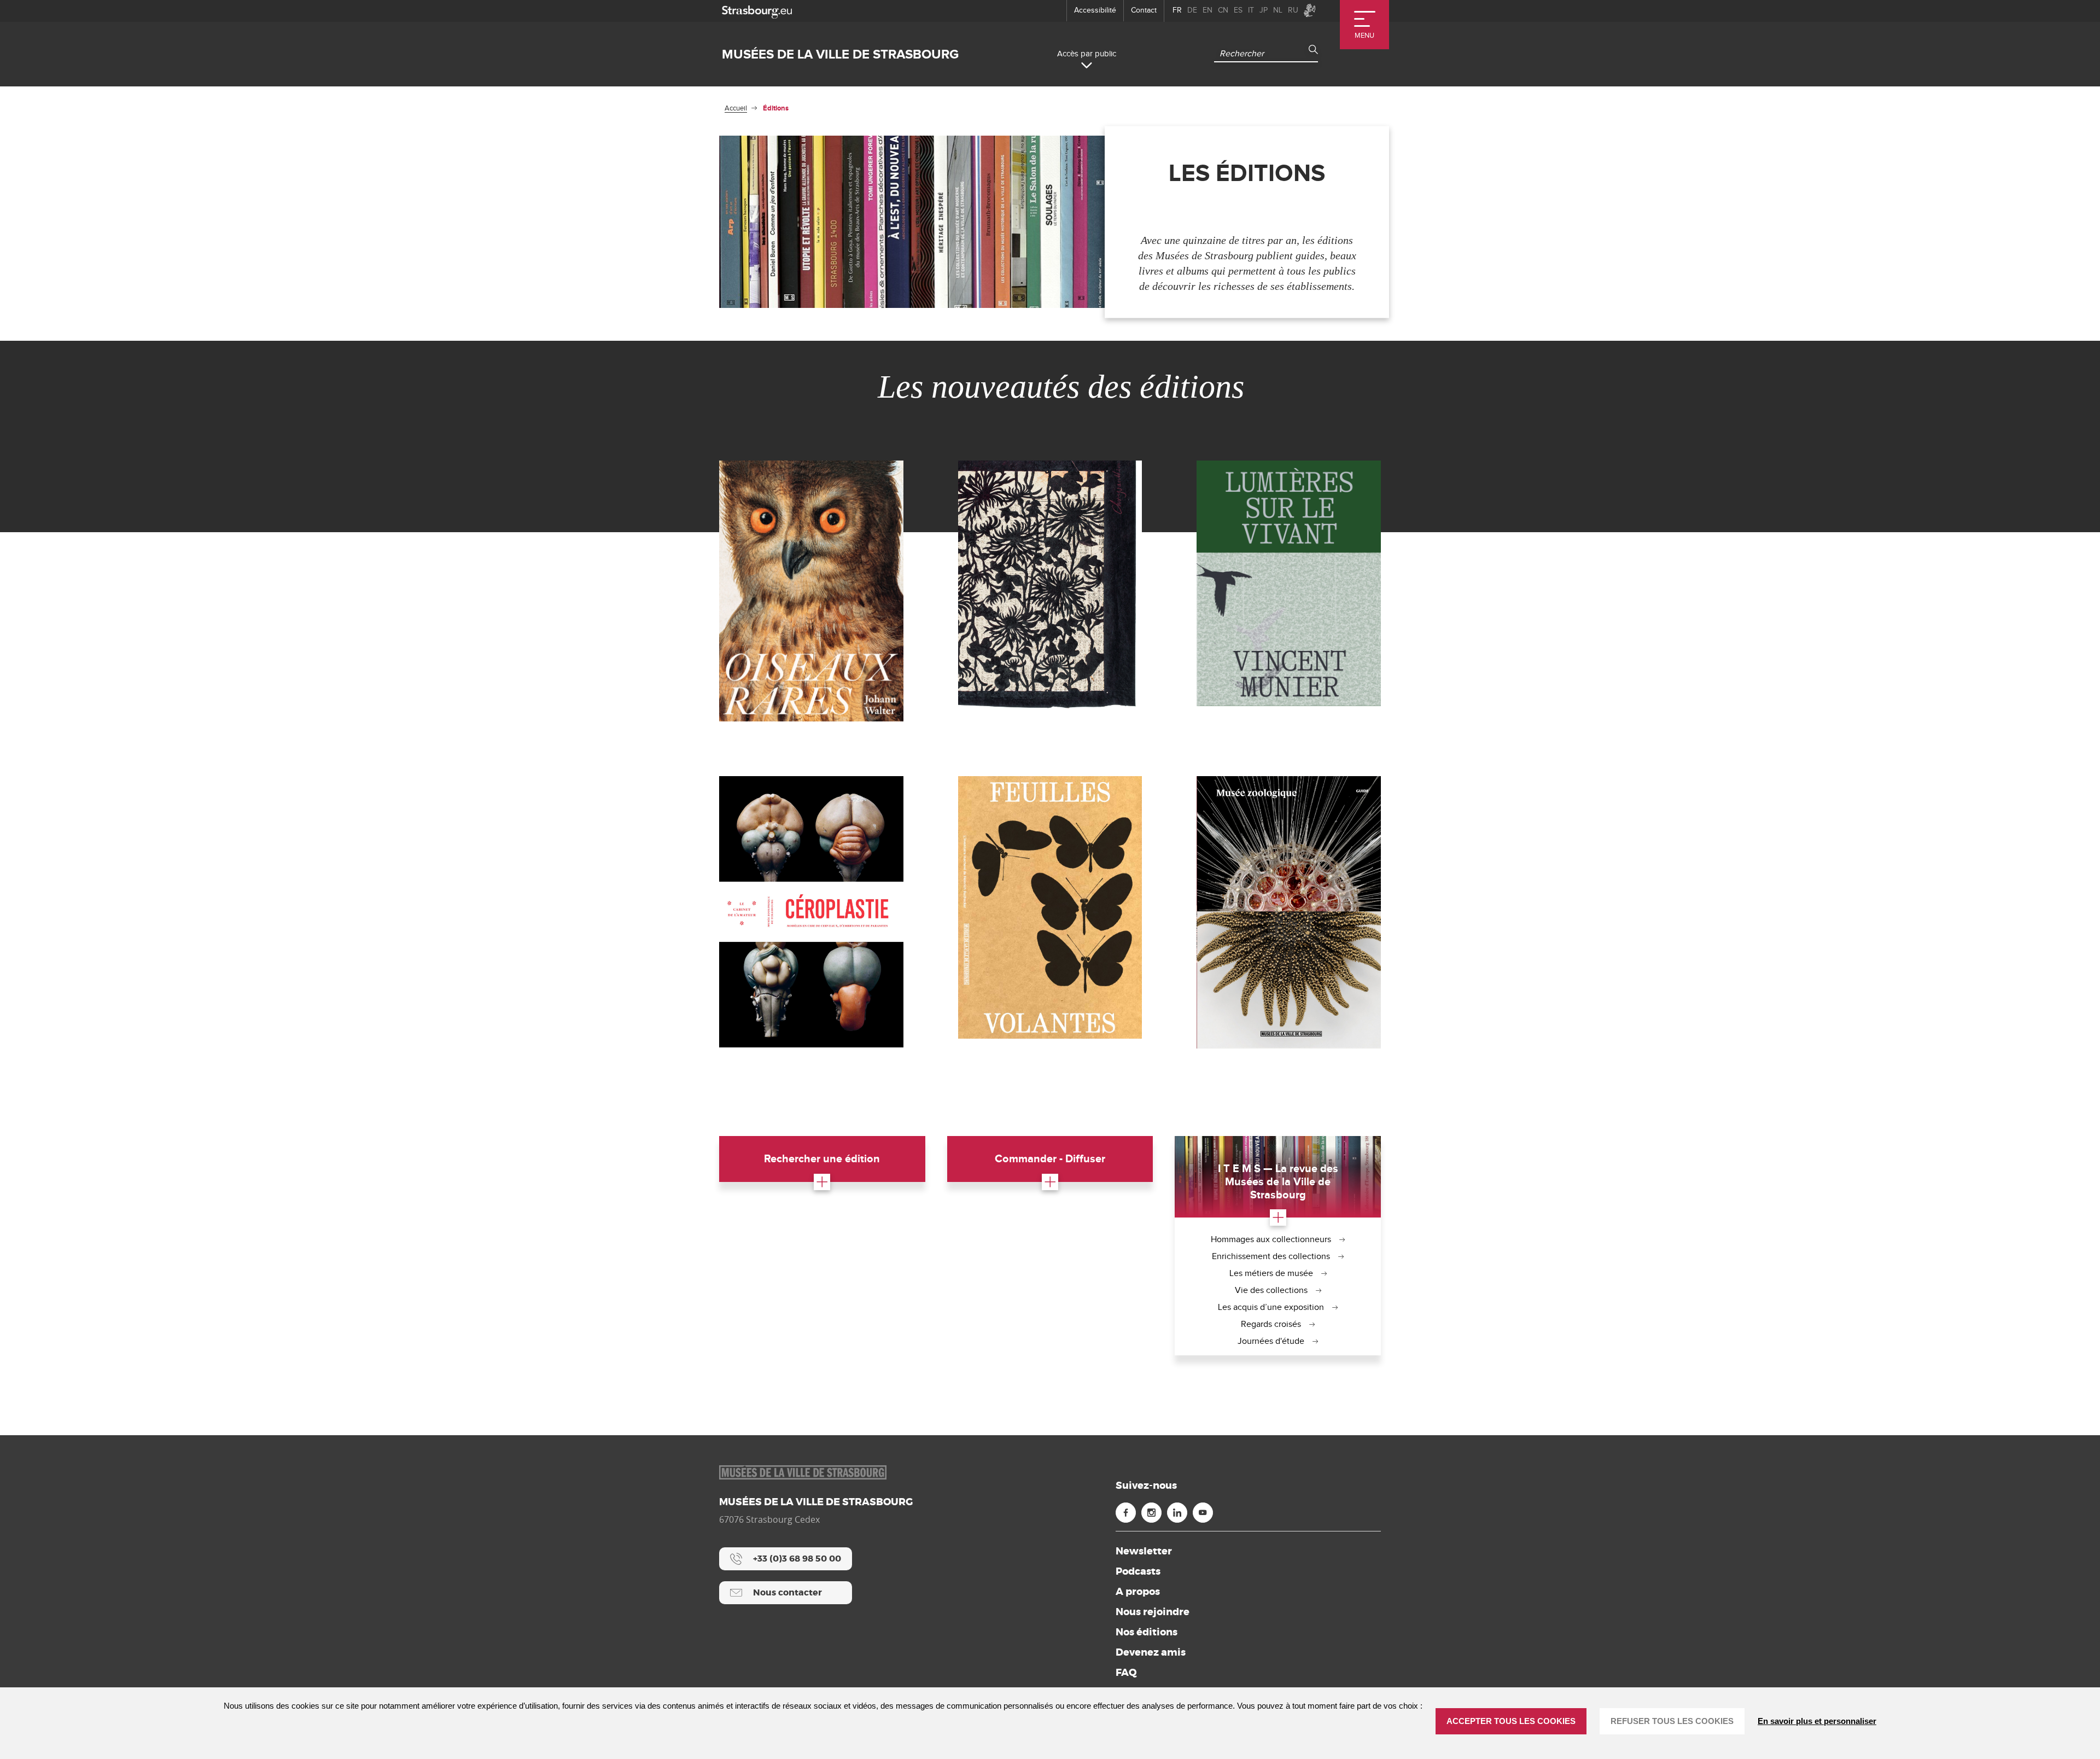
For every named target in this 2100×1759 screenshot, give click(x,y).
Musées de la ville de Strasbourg (840, 54)
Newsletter (1144, 1551)
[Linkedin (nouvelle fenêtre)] (1177, 1513)
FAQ (1126, 1673)
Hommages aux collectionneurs (1271, 1240)
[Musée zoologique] (1289, 912)
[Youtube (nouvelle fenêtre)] (1203, 1513)
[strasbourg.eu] (757, 11)
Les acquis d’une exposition (1271, 1307)
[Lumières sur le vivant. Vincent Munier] (1289, 583)
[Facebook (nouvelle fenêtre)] (1126, 1513)
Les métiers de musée (1271, 1274)
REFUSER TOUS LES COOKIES (1672, 1721)
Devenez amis (1151, 1652)
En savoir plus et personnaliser (1817, 1721)
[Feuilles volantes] (1050, 907)
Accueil (736, 108)
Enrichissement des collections (1271, 1257)
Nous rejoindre (1153, 1612)
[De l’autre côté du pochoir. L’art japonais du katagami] (1050, 586)
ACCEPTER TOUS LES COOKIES (1511, 1721)
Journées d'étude (1271, 1341)
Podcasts (1138, 1571)
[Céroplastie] (811, 911)
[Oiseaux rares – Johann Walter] (811, 591)
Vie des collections (1271, 1291)
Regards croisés (1271, 1324)
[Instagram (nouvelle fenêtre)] (1151, 1513)
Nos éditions (1147, 1632)
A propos (1138, 1592)
